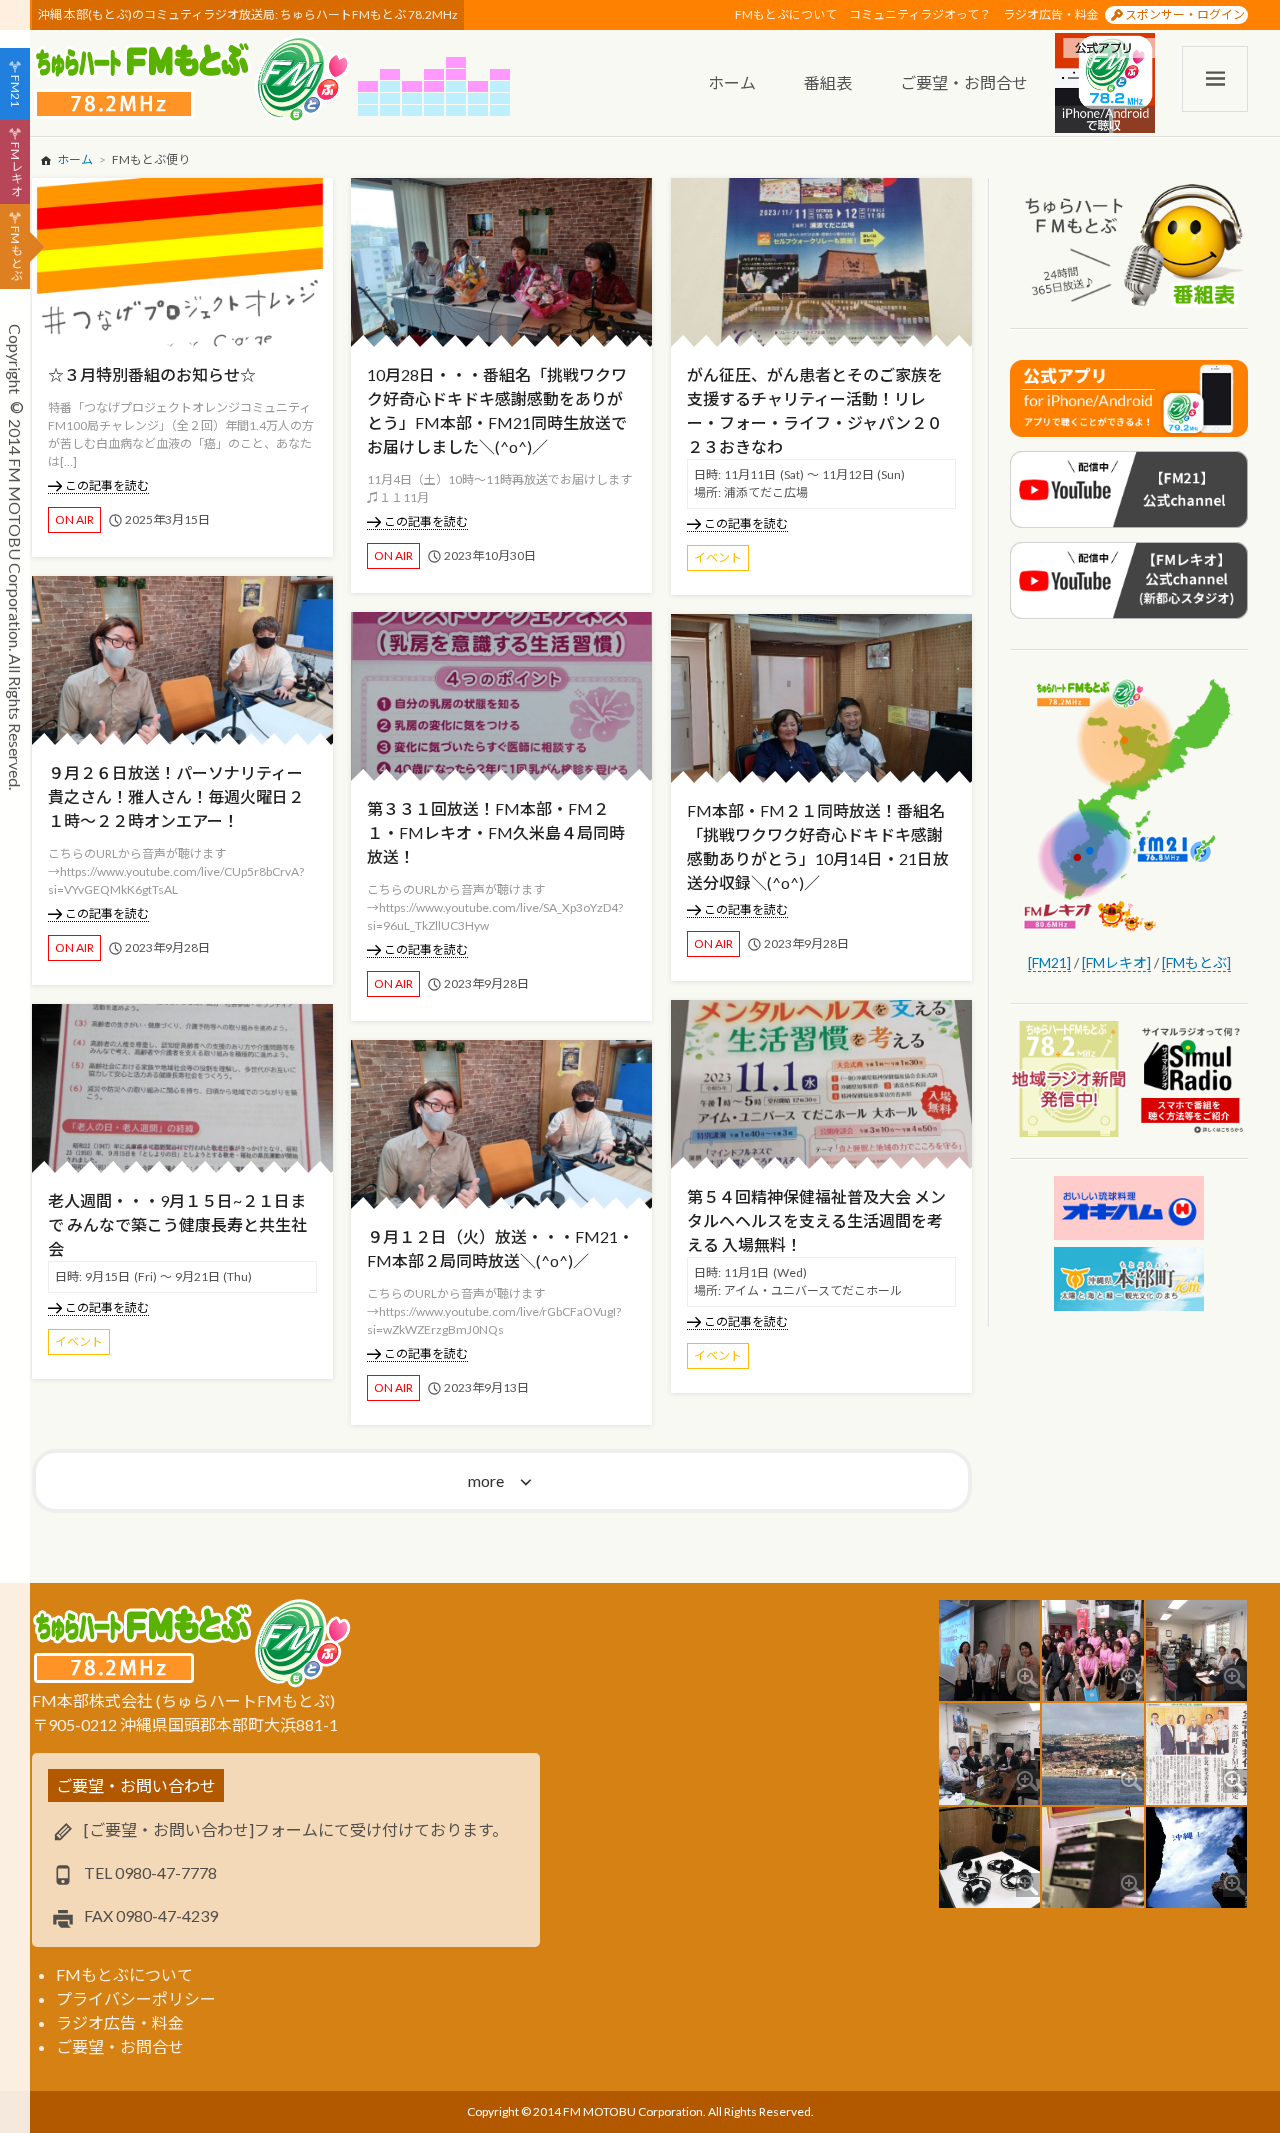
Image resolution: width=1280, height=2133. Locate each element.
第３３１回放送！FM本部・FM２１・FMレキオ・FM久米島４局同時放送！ (496, 832)
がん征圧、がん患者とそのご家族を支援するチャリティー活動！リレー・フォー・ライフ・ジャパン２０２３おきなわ (815, 410)
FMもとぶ (15, 254)
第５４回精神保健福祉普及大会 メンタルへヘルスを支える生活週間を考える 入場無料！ (816, 1220)
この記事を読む (107, 485)
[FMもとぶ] (1196, 962)
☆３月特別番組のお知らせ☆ (152, 374)
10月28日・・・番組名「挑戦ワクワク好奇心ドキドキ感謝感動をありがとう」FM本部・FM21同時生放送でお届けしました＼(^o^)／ (497, 410)
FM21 (15, 91)
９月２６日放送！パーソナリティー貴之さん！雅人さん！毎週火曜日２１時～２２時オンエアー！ (176, 796)
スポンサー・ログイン (1185, 14)
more (486, 1480)
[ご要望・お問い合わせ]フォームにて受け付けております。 (296, 1829)
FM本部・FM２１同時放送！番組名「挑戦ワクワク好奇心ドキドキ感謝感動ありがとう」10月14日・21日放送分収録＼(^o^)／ (818, 846)
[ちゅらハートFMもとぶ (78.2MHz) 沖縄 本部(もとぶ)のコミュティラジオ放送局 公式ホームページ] (195, 80)
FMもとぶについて (786, 14)
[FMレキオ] (1116, 962)
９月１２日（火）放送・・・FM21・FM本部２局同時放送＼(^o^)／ (500, 1248)
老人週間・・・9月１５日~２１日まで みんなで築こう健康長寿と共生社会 (177, 1224)
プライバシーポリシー (136, 1998)
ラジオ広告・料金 (1051, 14)
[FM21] (1049, 962)
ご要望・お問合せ (120, 2046)
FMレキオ (15, 169)
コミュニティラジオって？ (920, 14)
